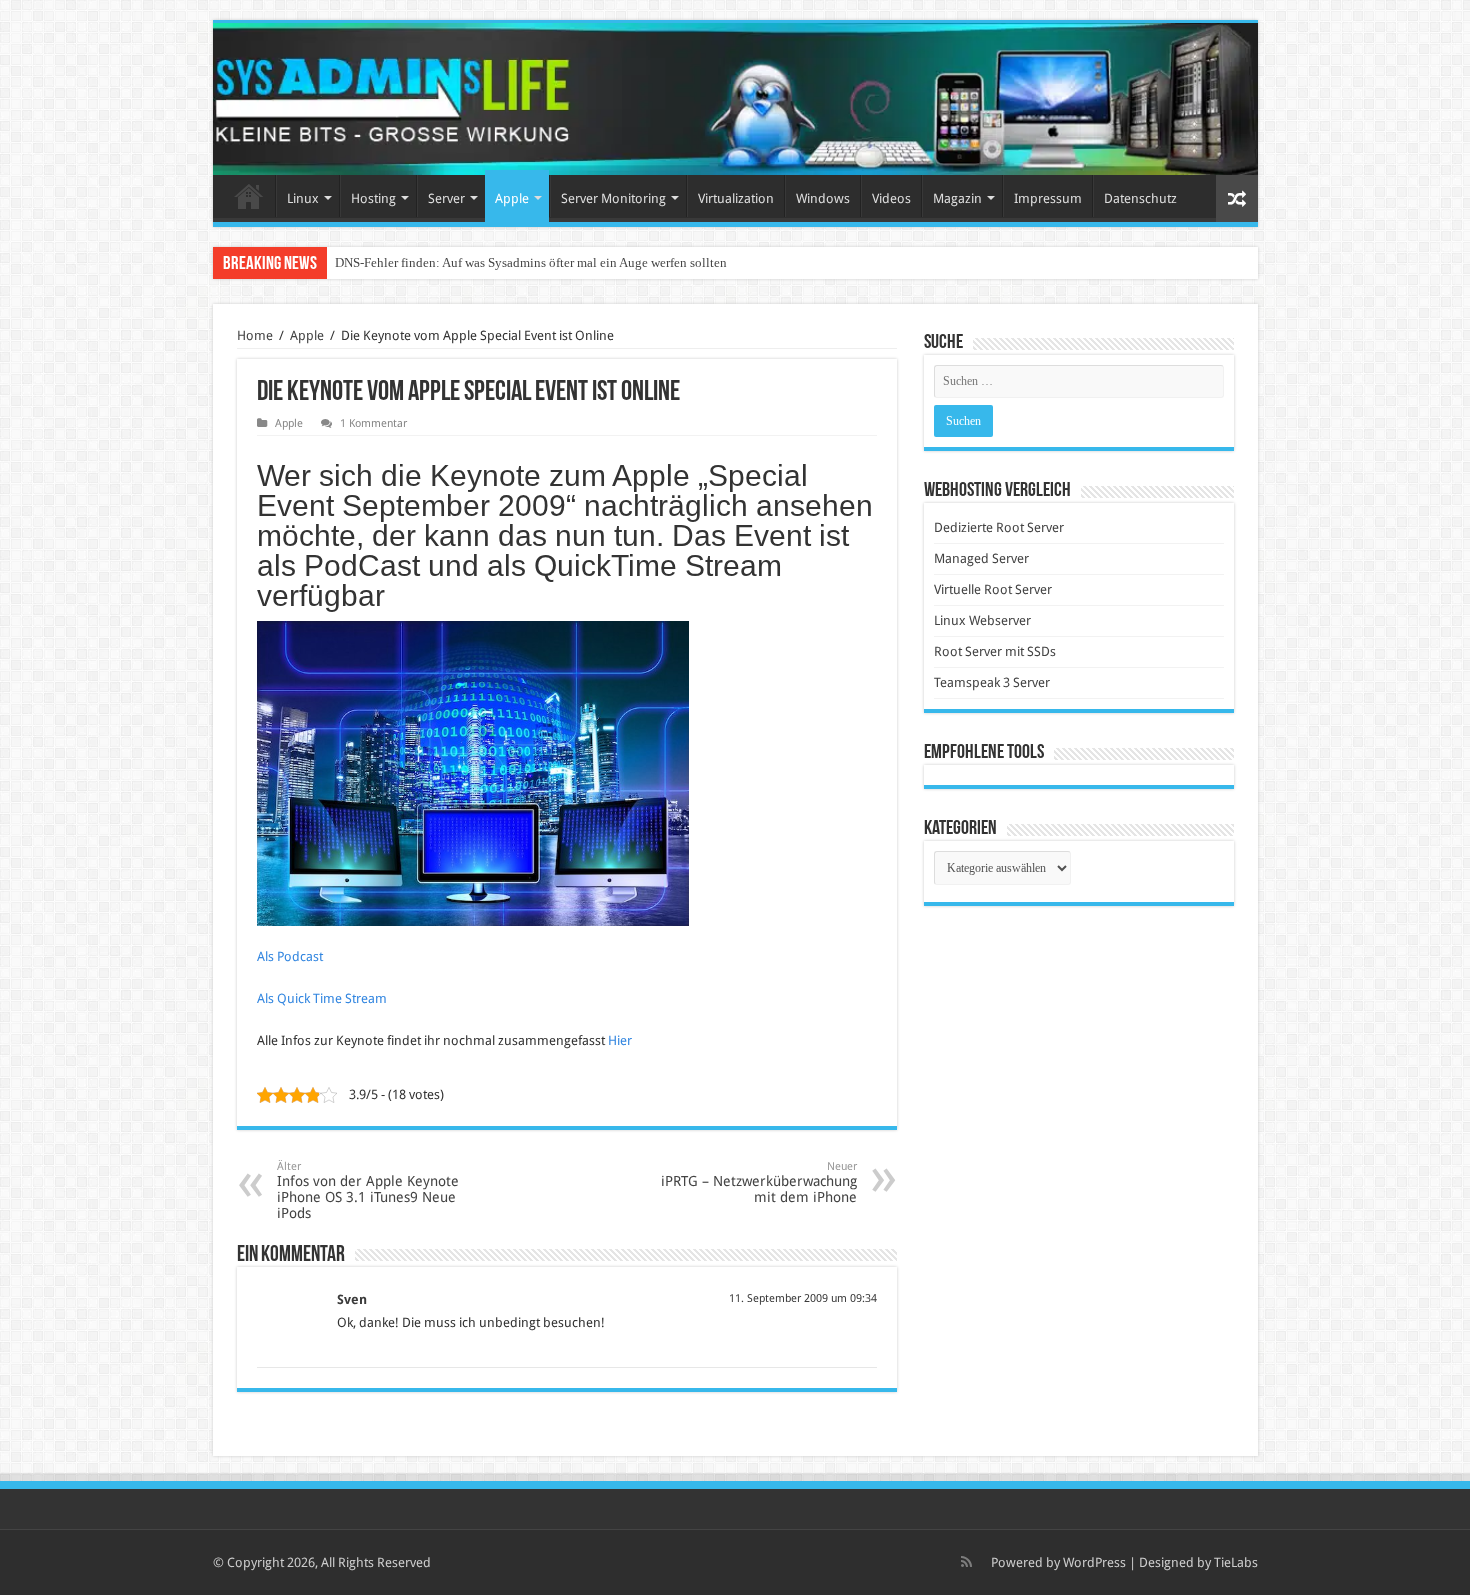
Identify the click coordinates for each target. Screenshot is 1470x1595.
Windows (823, 198)
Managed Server (981, 558)
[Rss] (966, 1562)
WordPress (1094, 1562)
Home (249, 196)
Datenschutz (1140, 198)
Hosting (373, 198)
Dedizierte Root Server (999, 527)
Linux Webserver (982, 620)
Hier (620, 1040)
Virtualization (736, 198)
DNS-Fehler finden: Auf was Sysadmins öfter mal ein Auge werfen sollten (531, 262)
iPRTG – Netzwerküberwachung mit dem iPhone (759, 1182)
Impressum (1048, 198)
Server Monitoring (613, 198)
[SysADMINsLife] (735, 99)
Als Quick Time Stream (322, 998)
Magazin (957, 198)
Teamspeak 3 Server (992, 682)
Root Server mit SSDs (995, 651)
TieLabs (1236, 1562)
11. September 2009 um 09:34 (803, 1298)
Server (446, 198)
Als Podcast (290, 956)
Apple (512, 198)
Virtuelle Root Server (993, 589)
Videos (891, 198)
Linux (303, 198)
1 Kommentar (373, 423)
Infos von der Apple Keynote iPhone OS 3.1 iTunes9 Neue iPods (368, 1190)
